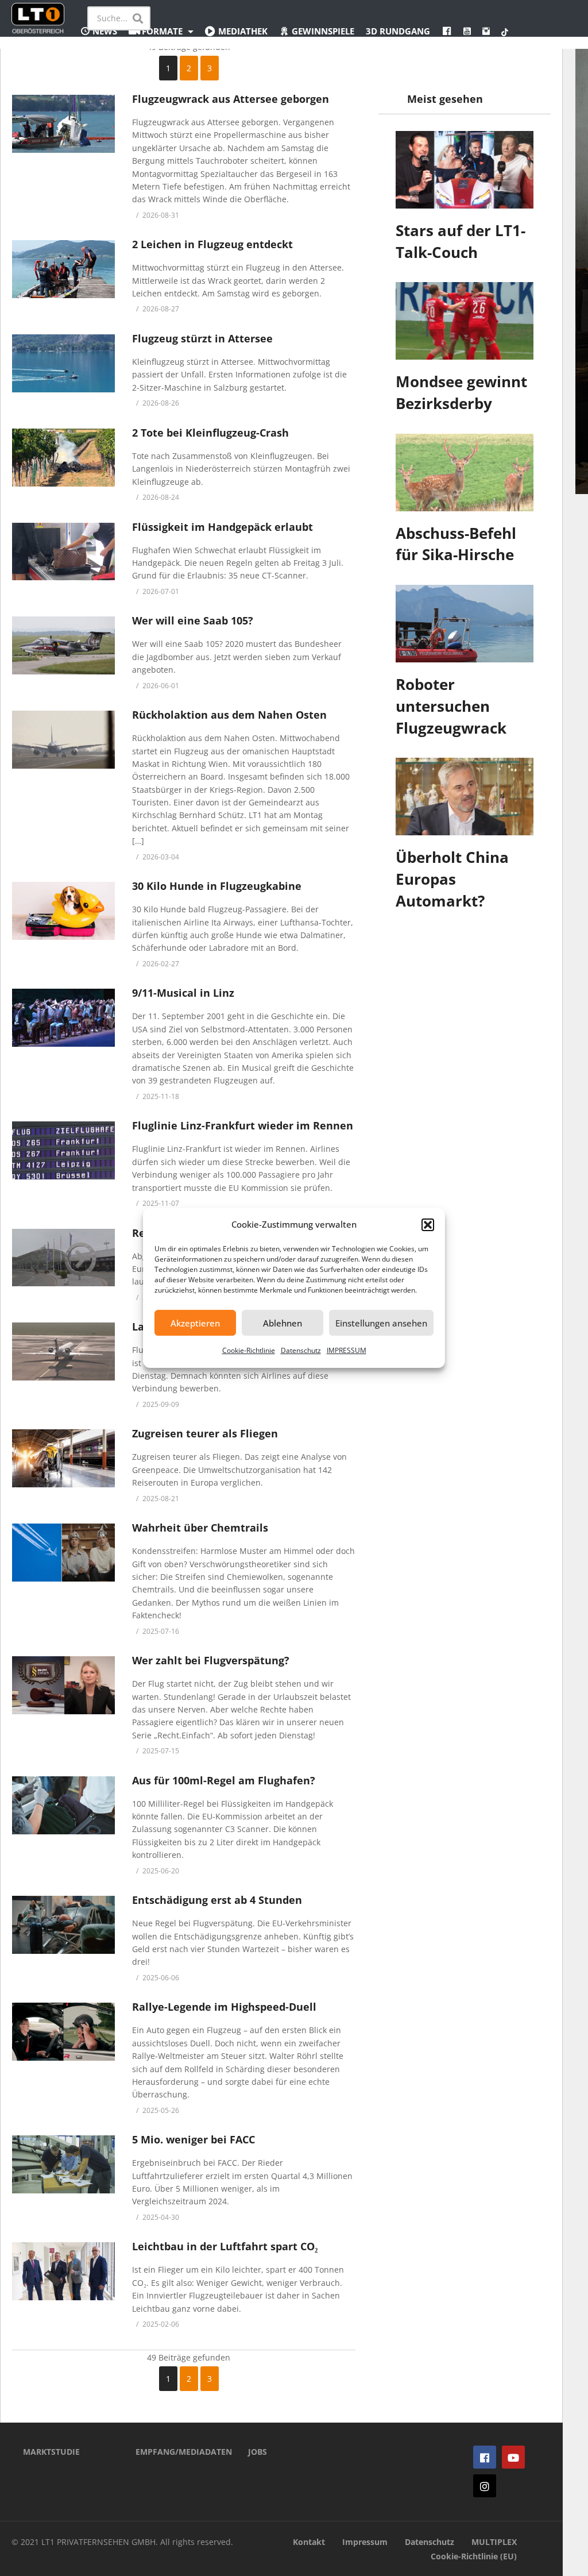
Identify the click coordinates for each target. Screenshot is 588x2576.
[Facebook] (485, 2457)
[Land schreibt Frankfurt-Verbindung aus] (63, 1351)
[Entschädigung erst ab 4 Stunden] (63, 1925)
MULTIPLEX (494, 2542)
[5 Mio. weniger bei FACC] (63, 2164)
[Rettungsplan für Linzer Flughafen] (63, 1258)
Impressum (365, 2542)
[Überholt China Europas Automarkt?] (465, 797)
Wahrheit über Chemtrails (200, 1528)
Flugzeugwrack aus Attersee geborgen (231, 99)
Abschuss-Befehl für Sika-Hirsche (456, 544)
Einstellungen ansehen (381, 1323)
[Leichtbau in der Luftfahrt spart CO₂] (63, 2271)
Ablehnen (283, 1323)
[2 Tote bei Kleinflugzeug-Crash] (63, 458)
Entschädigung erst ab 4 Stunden (217, 1900)
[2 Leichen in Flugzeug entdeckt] (63, 269)
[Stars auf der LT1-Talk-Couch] (465, 170)
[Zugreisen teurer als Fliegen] (63, 1458)
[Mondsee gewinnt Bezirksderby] (465, 321)
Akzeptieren (195, 1323)
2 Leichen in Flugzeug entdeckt (212, 244)
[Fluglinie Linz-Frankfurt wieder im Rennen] (63, 1150)
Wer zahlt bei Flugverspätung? (211, 1660)
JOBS (258, 2452)
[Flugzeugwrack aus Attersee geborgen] (63, 124)
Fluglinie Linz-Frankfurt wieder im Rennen (243, 1125)
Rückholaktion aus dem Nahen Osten (229, 715)
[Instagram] (485, 2486)
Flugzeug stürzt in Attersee (202, 338)
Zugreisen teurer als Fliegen (205, 1433)
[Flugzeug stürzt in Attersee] (63, 363)
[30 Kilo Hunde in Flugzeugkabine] (63, 911)
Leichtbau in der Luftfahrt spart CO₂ (225, 2246)
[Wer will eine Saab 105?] (63, 645)
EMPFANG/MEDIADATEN (175, 2452)
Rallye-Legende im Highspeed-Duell (224, 2007)
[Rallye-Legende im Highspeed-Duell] (63, 2032)
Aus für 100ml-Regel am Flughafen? (224, 1780)
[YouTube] (513, 2457)
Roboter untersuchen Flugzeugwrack (451, 706)
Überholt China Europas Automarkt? (452, 879)
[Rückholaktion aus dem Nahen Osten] (63, 740)
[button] (428, 1225)
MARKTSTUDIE (51, 2452)
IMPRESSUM (347, 1350)
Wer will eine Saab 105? (193, 620)
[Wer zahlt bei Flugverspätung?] (63, 1685)
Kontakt (309, 2542)
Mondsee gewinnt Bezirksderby (461, 392)
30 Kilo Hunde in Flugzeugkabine (217, 886)
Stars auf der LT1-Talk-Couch (461, 241)
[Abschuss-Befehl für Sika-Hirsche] (465, 473)
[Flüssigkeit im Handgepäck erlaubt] (63, 552)
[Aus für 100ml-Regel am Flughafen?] (63, 1805)
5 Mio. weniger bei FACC (194, 2139)
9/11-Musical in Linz (183, 993)
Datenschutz (301, 1350)
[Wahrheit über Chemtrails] (63, 1553)
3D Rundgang (398, 31)
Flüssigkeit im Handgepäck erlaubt (223, 527)
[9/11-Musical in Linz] (63, 1018)
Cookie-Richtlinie (249, 1350)
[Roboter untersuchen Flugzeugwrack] (465, 624)
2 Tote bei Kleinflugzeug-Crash (210, 433)
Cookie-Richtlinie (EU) (474, 2556)
